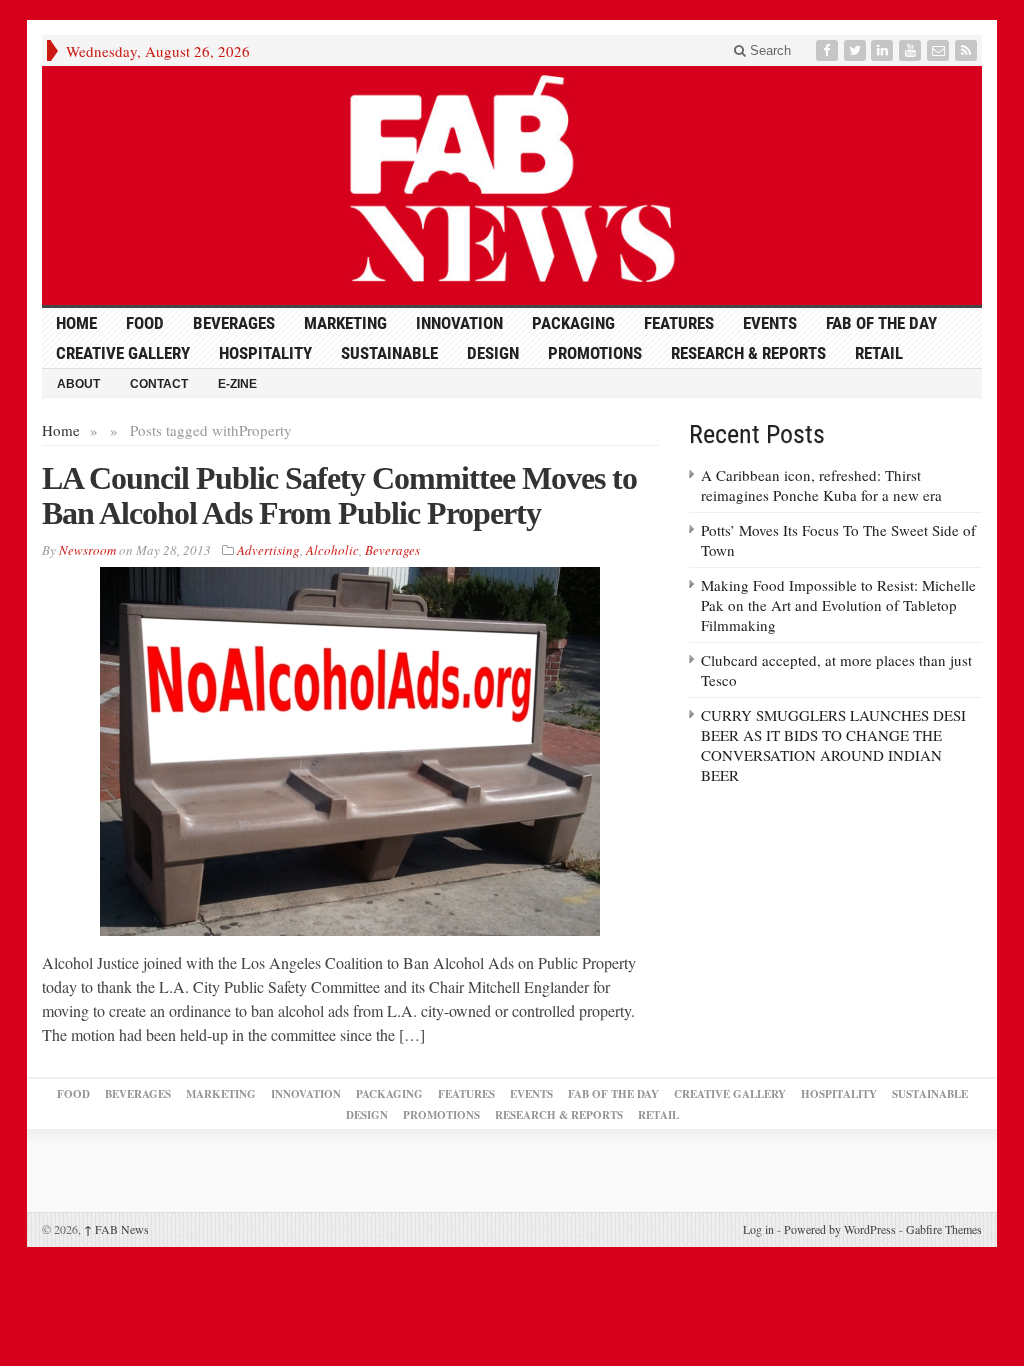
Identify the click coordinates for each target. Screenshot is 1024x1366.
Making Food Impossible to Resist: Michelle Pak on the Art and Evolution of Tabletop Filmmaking (838, 605)
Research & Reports (748, 353)
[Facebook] (829, 50)
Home (61, 430)
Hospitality (265, 353)
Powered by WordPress (840, 1229)
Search (768, 50)
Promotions (595, 353)
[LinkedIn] (884, 50)
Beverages (234, 323)
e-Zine (237, 384)
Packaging (573, 323)
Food (145, 323)
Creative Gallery (123, 353)
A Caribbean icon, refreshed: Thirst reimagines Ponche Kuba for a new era (821, 485)
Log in (758, 1229)
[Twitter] (857, 50)
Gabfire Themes (944, 1229)
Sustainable (389, 353)
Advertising (268, 550)
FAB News (116, 1229)
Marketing (345, 323)
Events (770, 323)
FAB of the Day (881, 323)
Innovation (459, 323)
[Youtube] (912, 50)
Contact (159, 384)
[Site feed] (968, 50)
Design (493, 353)
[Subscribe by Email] (940, 50)
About (78, 384)
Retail (879, 353)
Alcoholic (332, 550)
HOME (76, 323)
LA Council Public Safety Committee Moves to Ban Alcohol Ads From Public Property (339, 495)
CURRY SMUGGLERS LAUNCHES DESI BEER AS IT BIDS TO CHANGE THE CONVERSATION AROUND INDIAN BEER (833, 745)
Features (679, 323)
